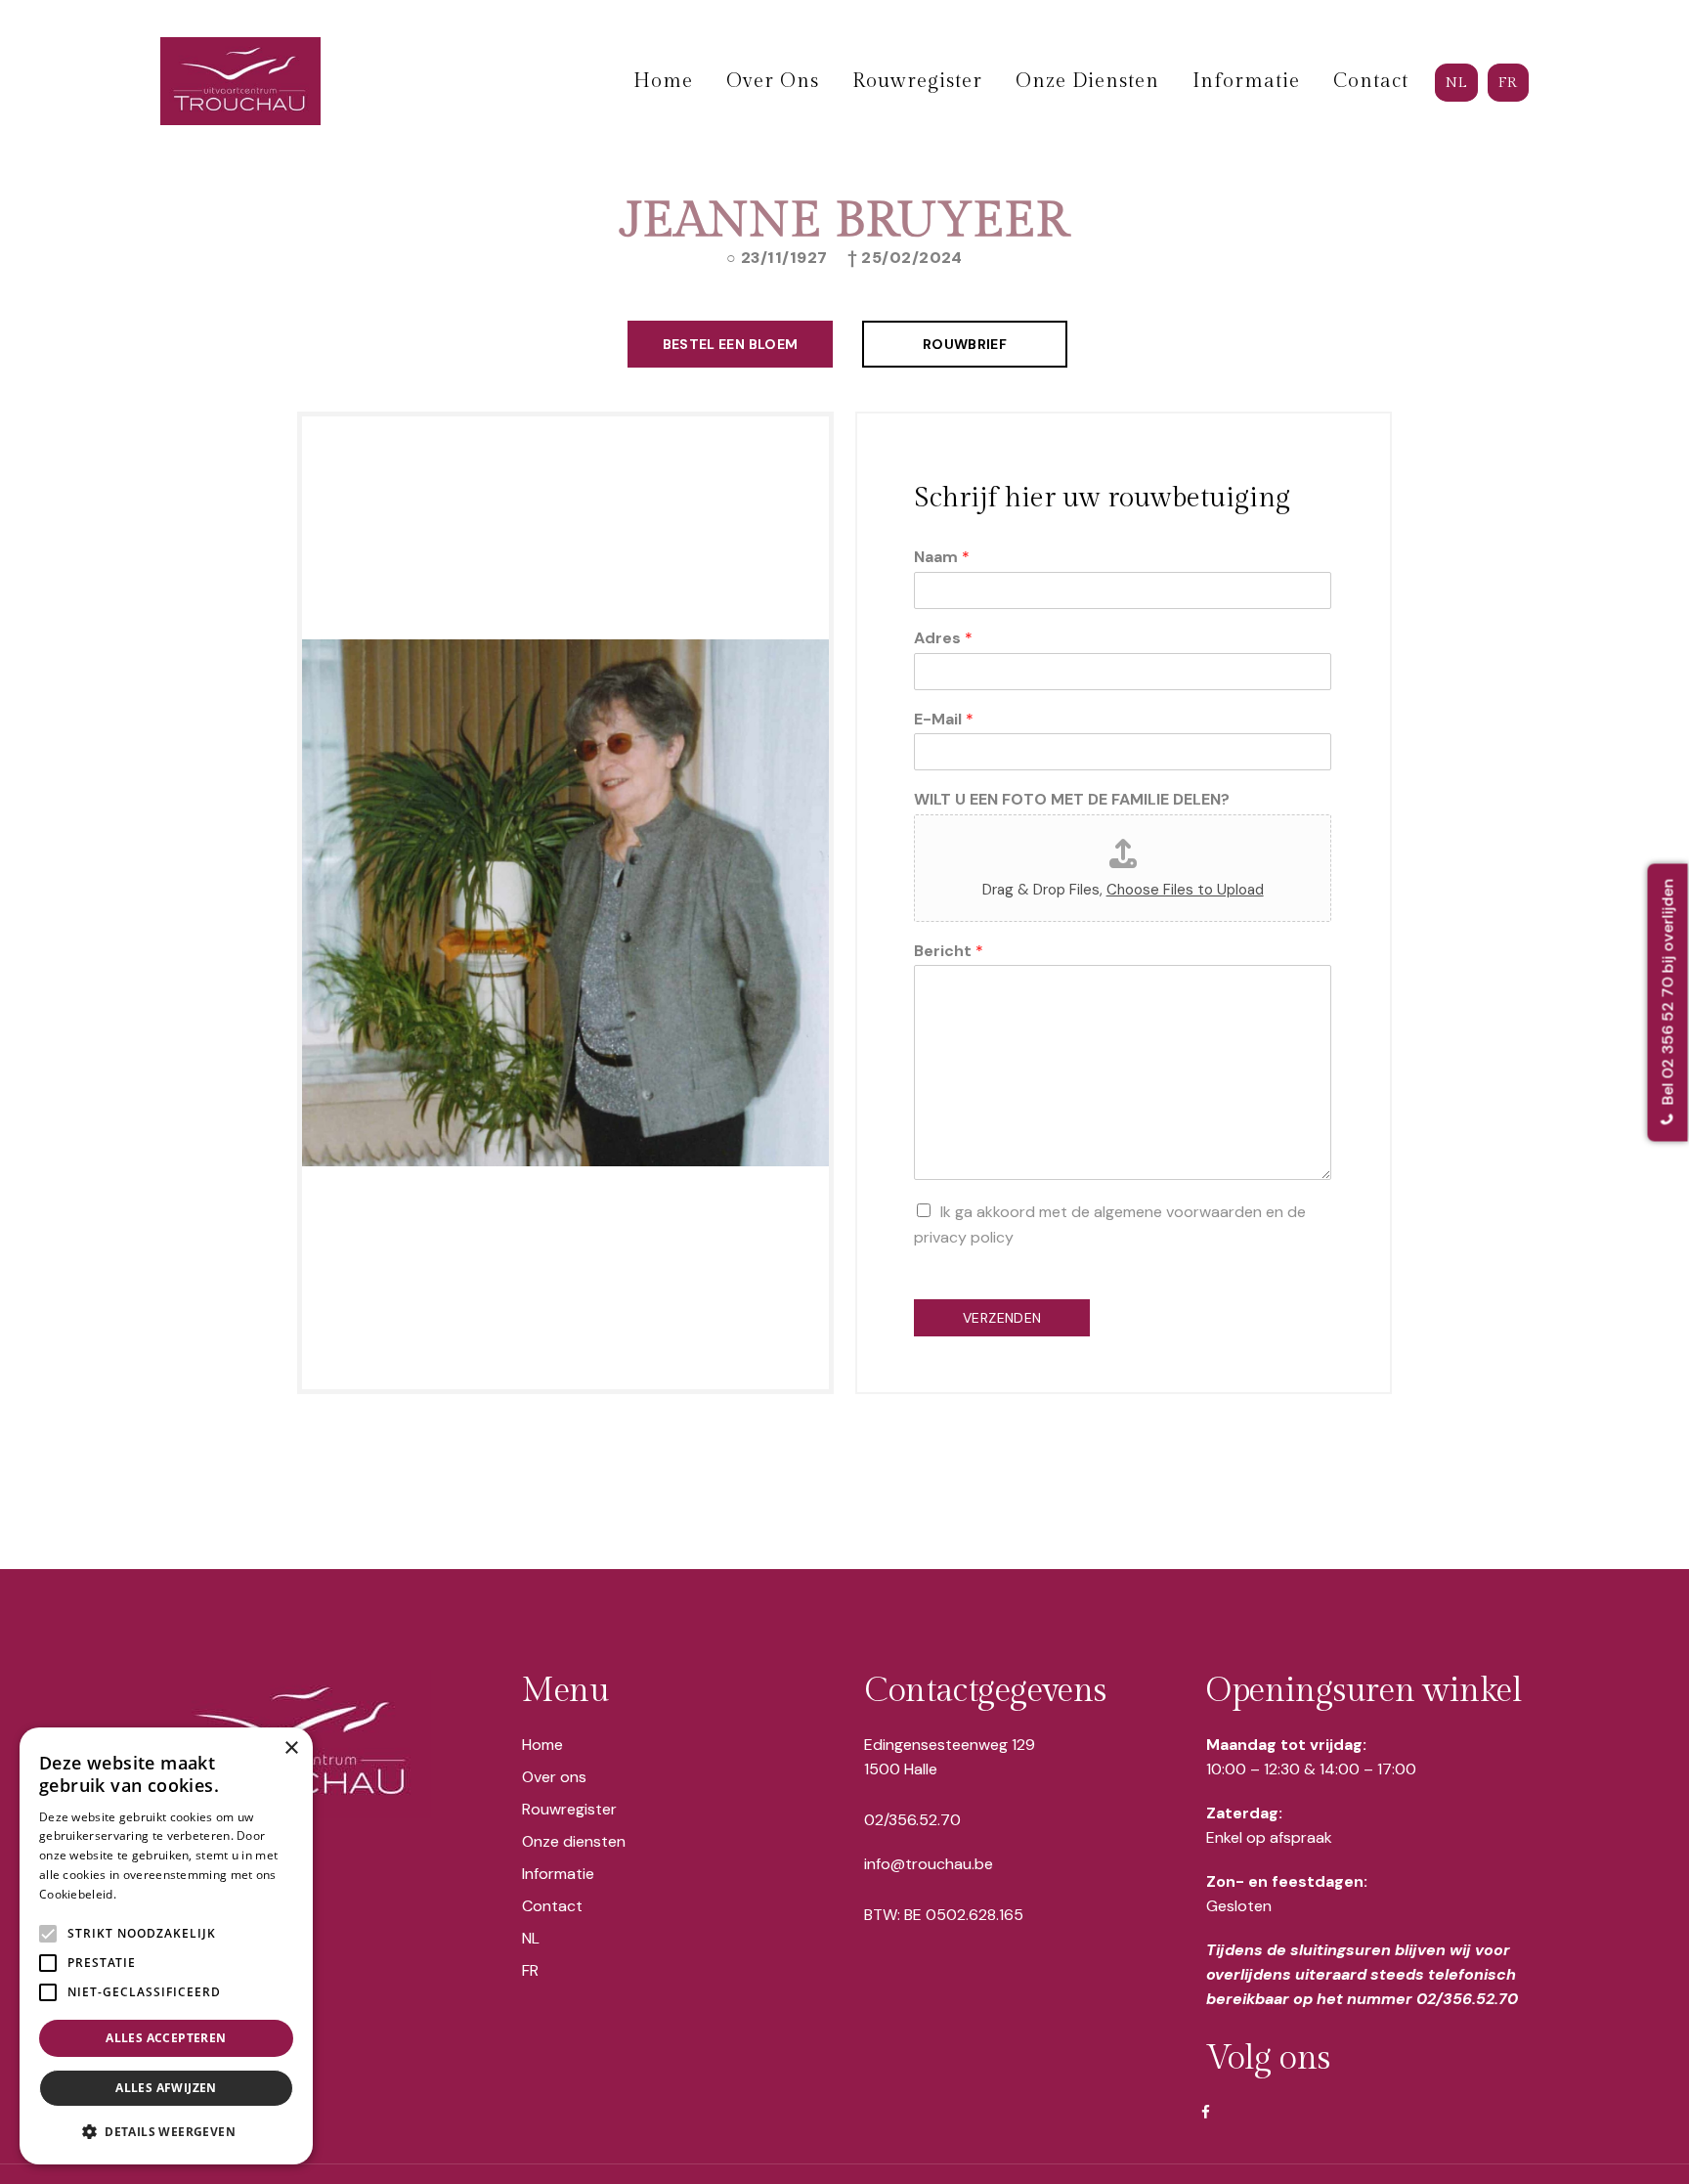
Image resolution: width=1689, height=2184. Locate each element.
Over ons (554, 1777)
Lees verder (153, 1894)
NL (531, 1938)
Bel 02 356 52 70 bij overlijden (1668, 994)
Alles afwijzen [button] (166, 2088)
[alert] (166, 1946)
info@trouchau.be (929, 1864)
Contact (552, 1906)
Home (542, 1745)
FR (530, 1970)
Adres (943, 638)
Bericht (949, 951)
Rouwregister (569, 1809)
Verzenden (1002, 1318)
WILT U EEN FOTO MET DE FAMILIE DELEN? (1072, 800)
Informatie (558, 1874)
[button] (166, 2132)
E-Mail (944, 720)
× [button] (291, 1748)
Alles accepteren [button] (166, 2038)
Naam (942, 557)
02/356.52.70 (912, 1820)
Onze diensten (574, 1841)
